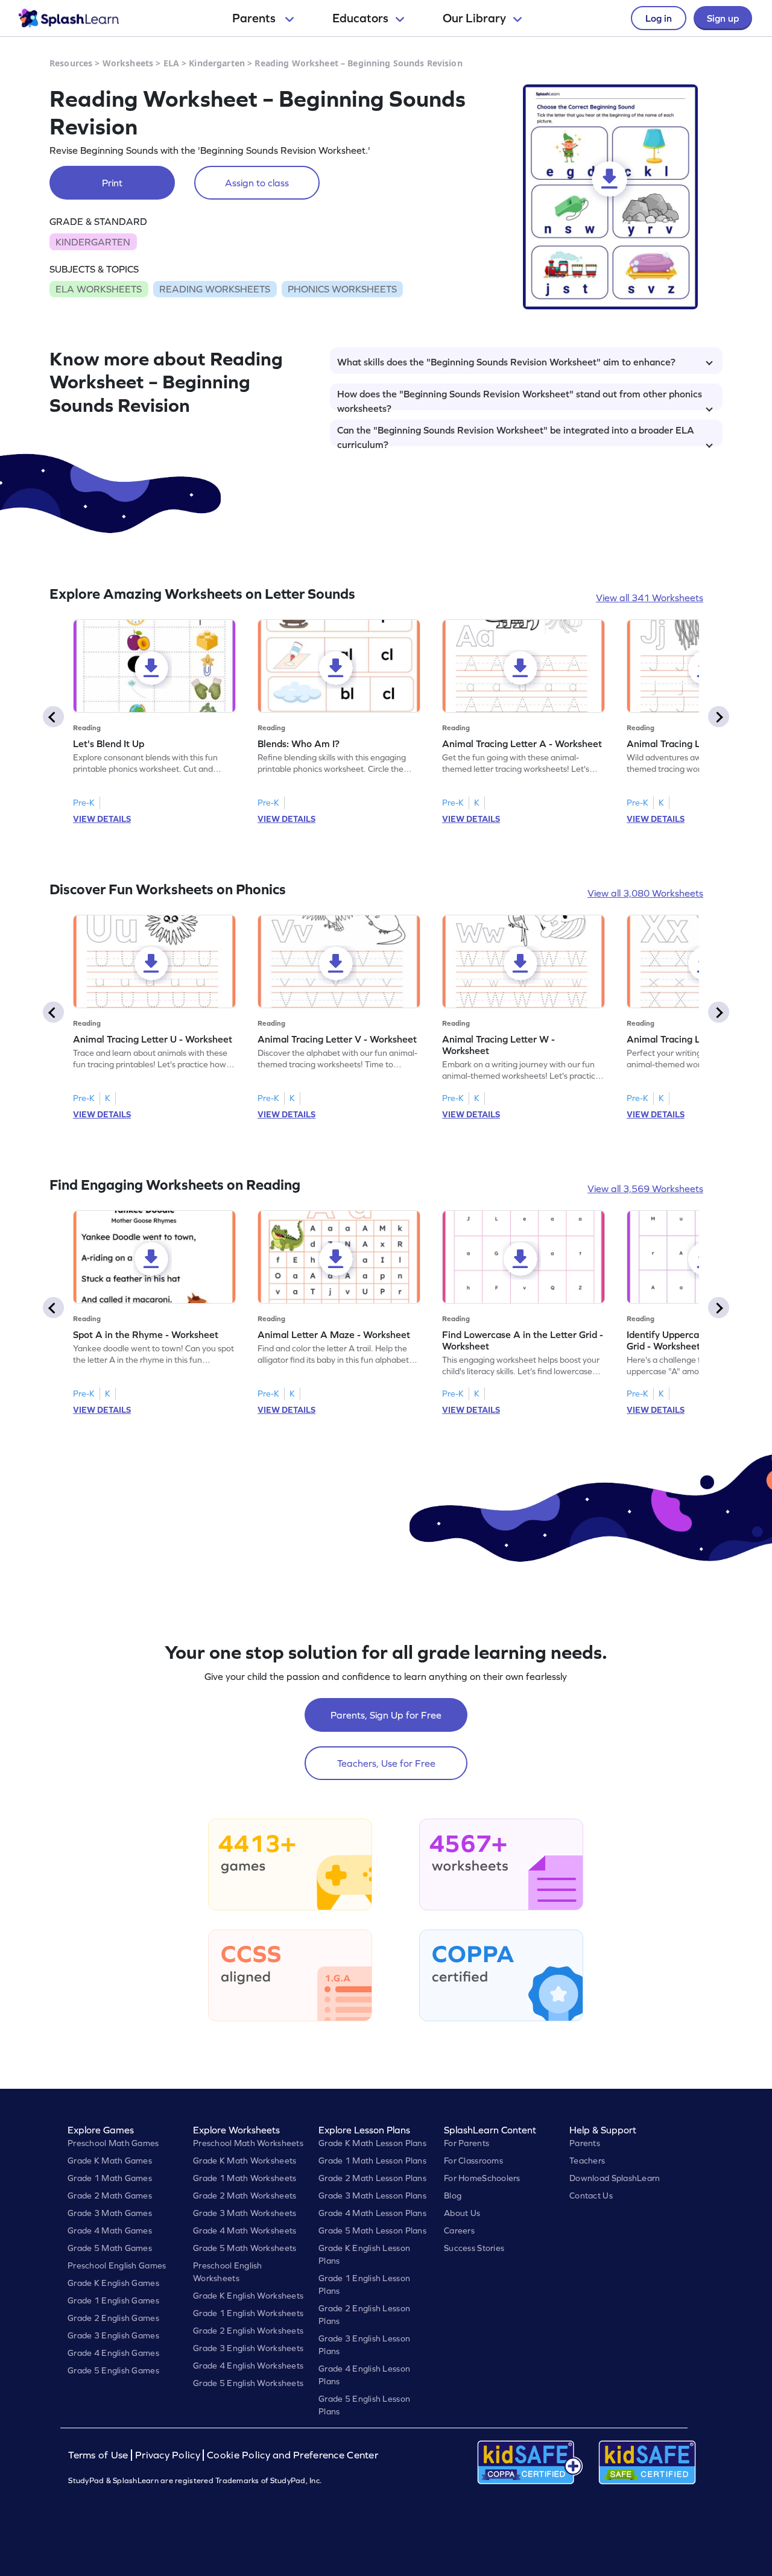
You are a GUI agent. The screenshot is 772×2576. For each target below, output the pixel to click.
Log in (659, 18)
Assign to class (257, 183)
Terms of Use (100, 2455)
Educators (360, 18)
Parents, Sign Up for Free (386, 1715)
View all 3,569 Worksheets (645, 1189)
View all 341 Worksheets (650, 598)
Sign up (723, 18)
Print (112, 183)
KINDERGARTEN (93, 242)
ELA (171, 63)
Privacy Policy (168, 2455)
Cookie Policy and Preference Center (293, 2455)
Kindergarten (217, 63)
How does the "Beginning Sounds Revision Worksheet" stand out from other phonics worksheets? (520, 399)
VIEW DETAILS (102, 819)
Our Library (474, 18)
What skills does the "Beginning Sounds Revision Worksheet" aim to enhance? (506, 362)
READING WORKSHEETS (215, 289)
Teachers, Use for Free (386, 1763)
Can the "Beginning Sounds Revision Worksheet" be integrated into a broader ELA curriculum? (516, 435)
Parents (255, 18)
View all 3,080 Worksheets (645, 893)
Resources (71, 63)
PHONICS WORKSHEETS (342, 289)
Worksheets (128, 63)
